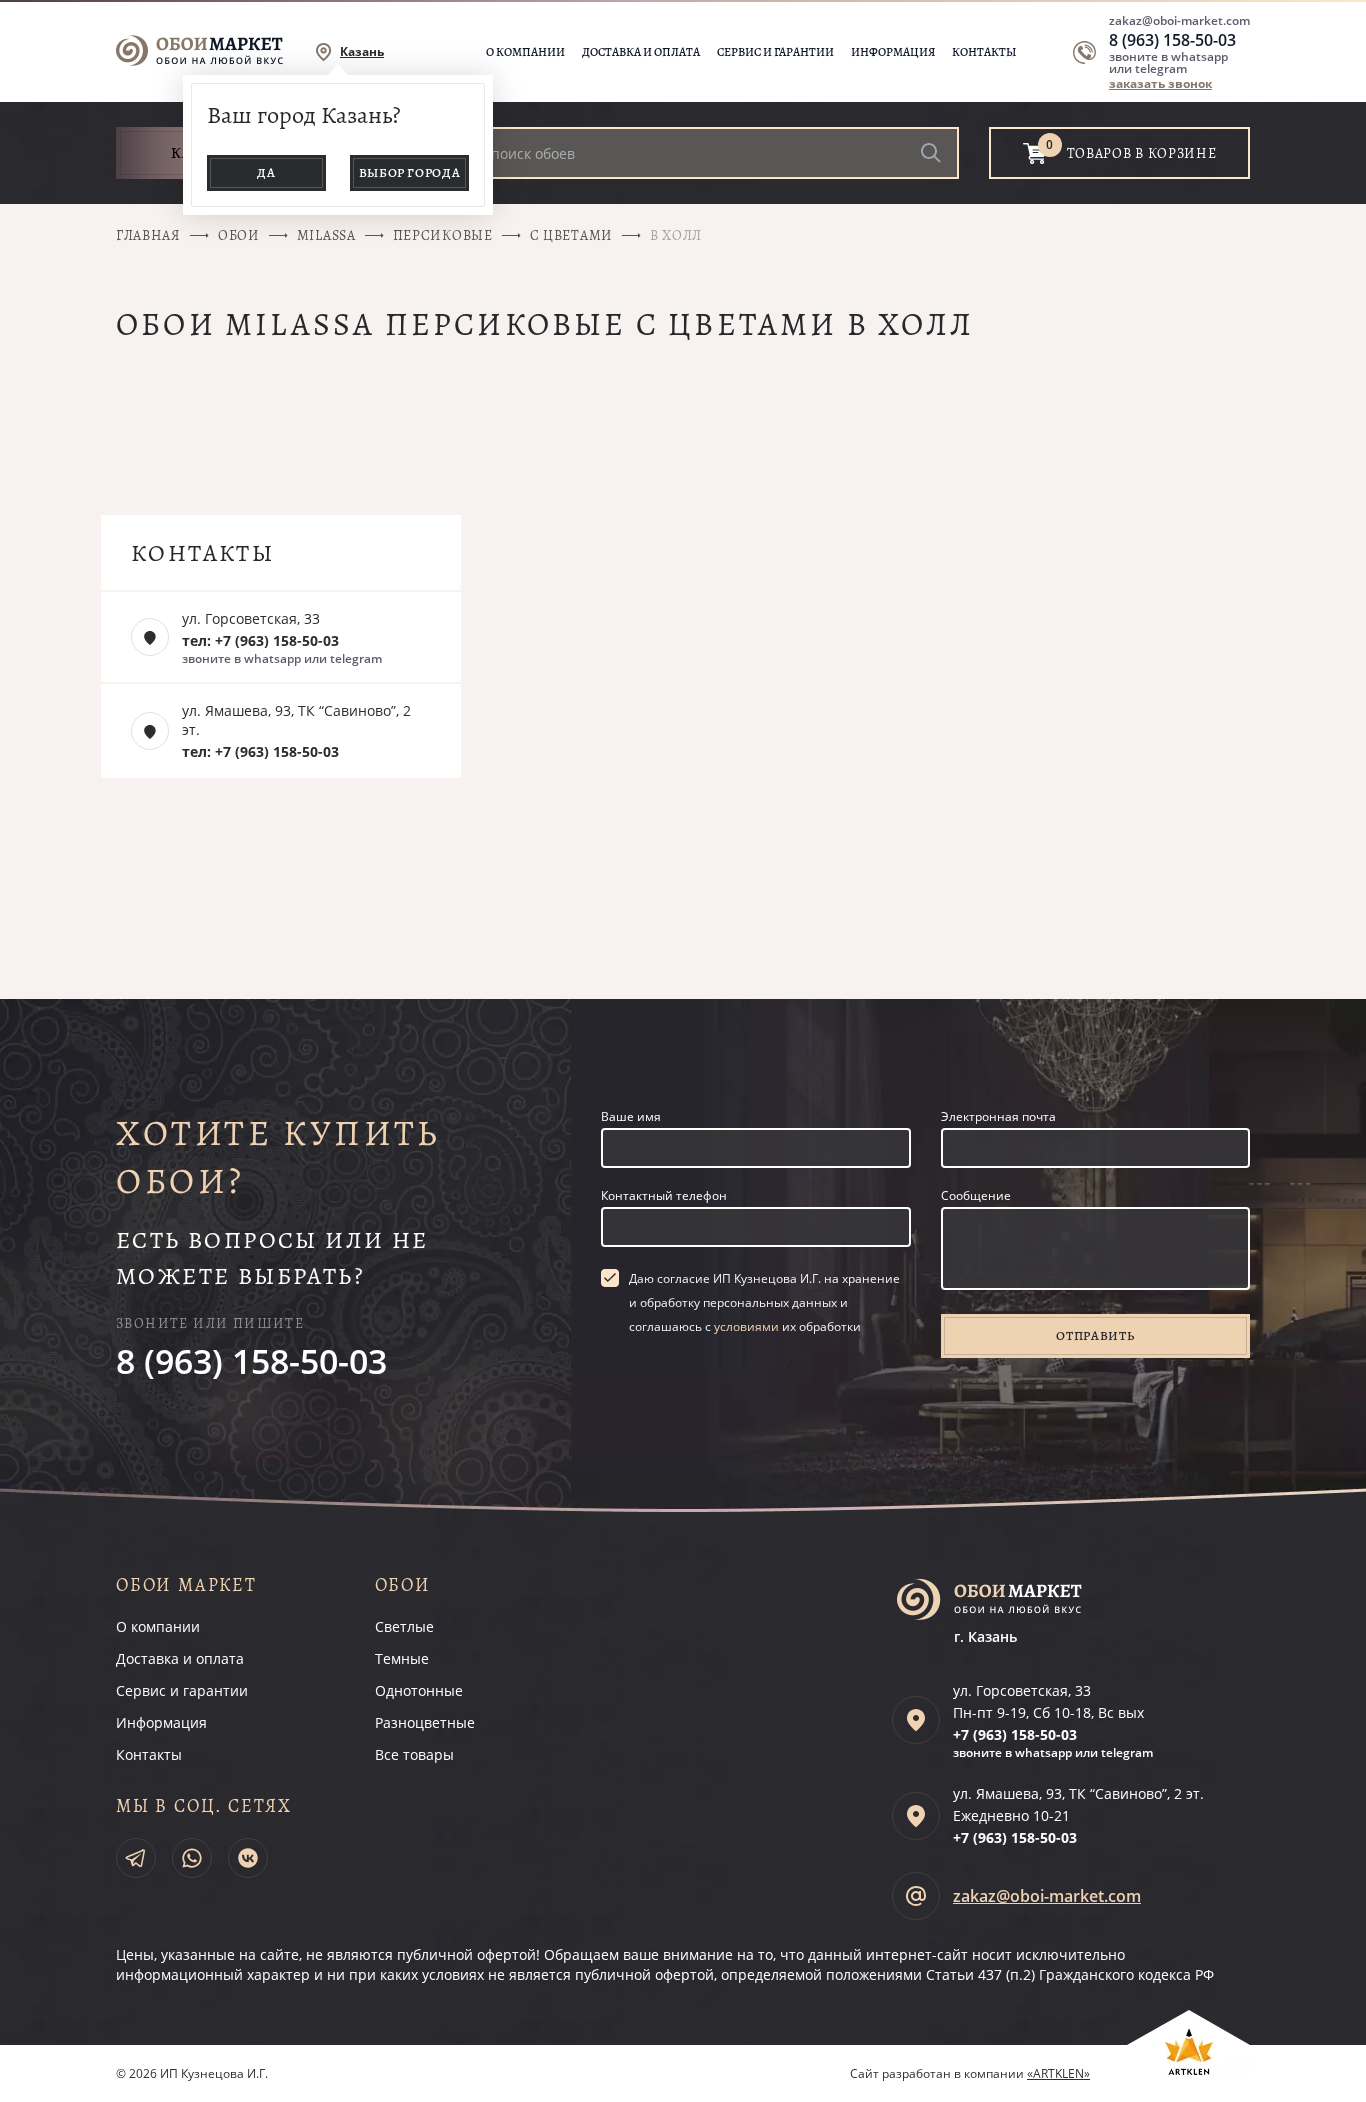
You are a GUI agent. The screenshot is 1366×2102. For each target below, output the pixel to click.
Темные (402, 1658)
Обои (239, 235)
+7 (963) (1015, 1734)
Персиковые (443, 235)
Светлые (404, 1626)
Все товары (414, 1754)
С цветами (571, 235)
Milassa (326, 235)
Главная (148, 235)
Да (266, 172)
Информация (893, 52)
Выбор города (410, 172)
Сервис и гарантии (775, 52)
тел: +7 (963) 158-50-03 (260, 640)
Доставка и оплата (641, 52)
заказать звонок (1160, 83)
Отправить (1095, 1335)
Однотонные (419, 1690)
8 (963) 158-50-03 (1172, 40)
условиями (746, 1326)
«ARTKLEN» (1058, 2073)
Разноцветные (425, 1722)
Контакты (984, 52)
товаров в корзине (1142, 153)
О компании (525, 52)
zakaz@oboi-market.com (1179, 20)
